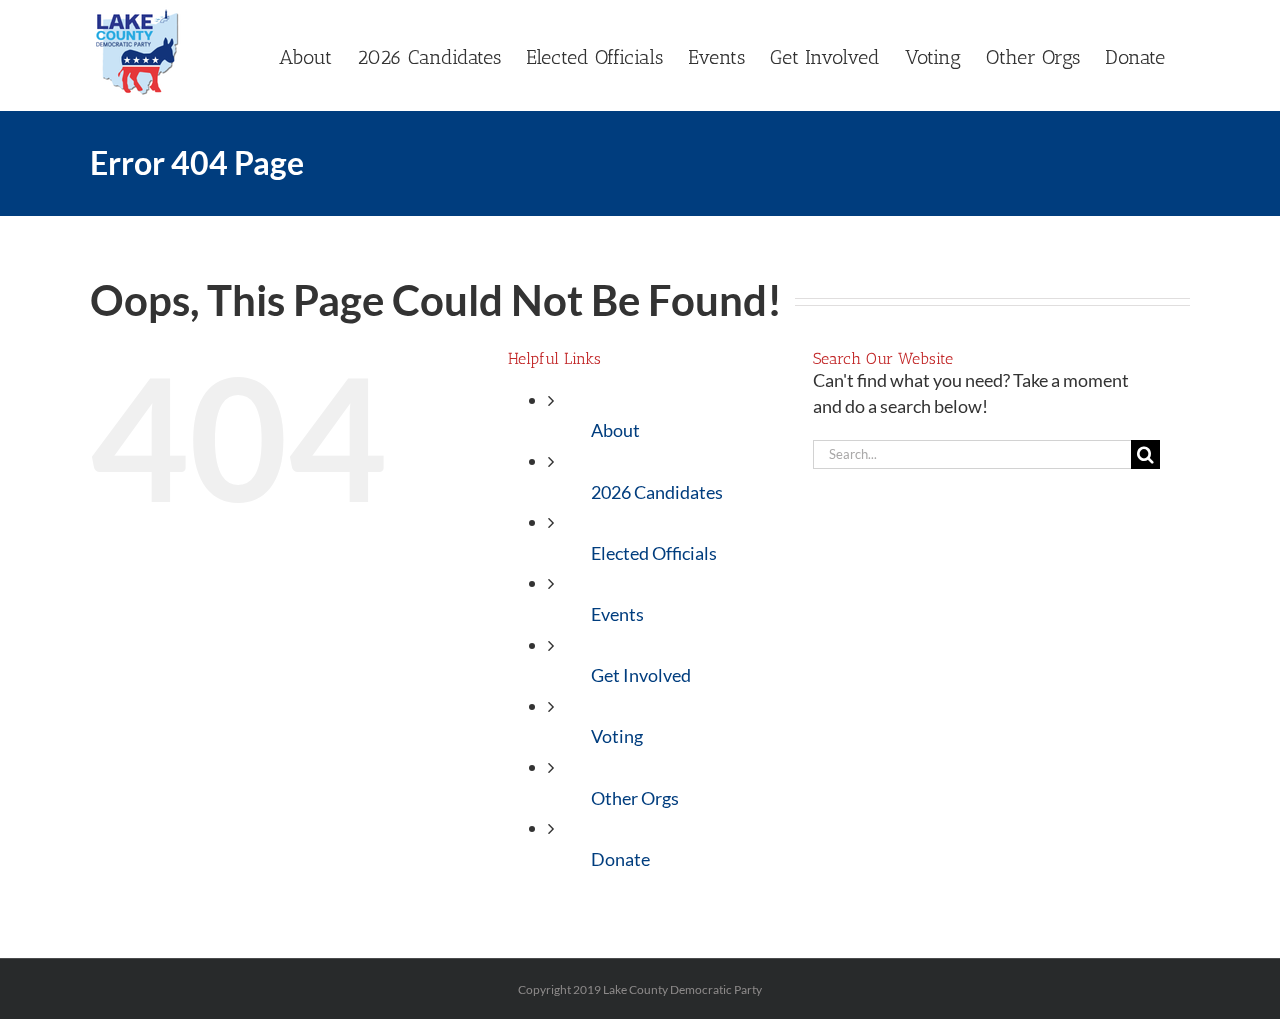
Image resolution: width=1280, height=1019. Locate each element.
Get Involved (641, 675)
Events (617, 614)
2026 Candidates (657, 492)
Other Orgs (635, 798)
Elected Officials (654, 553)
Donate (620, 859)
